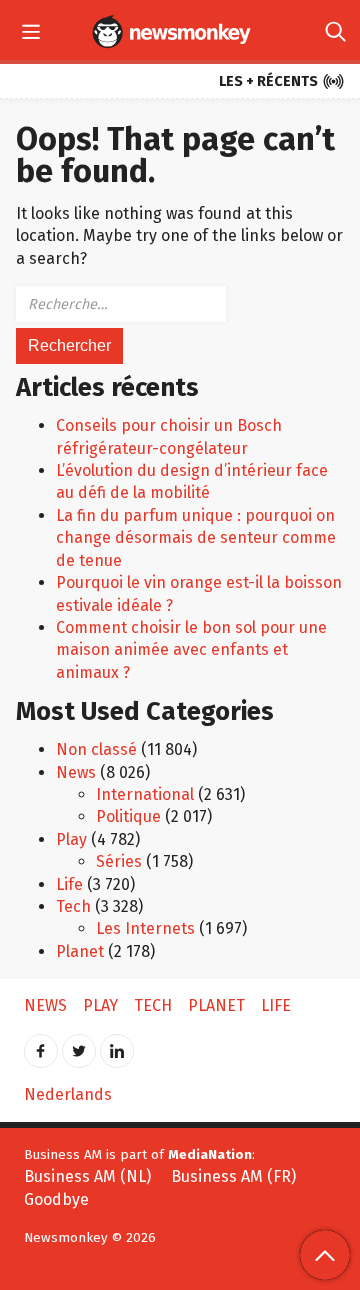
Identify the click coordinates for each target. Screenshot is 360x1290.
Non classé (96, 749)
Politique (128, 816)
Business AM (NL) (87, 1176)
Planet (80, 951)
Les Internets (145, 928)
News (76, 772)
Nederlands (68, 1094)
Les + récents (282, 82)
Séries (119, 861)
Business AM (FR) (233, 1176)
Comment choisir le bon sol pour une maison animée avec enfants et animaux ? (191, 650)
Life (69, 884)
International (145, 794)
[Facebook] (41, 1044)
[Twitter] (79, 1044)
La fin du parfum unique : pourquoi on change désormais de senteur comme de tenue (196, 538)
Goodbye (56, 1199)
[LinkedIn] (117, 1044)
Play (71, 839)
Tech (73, 906)
